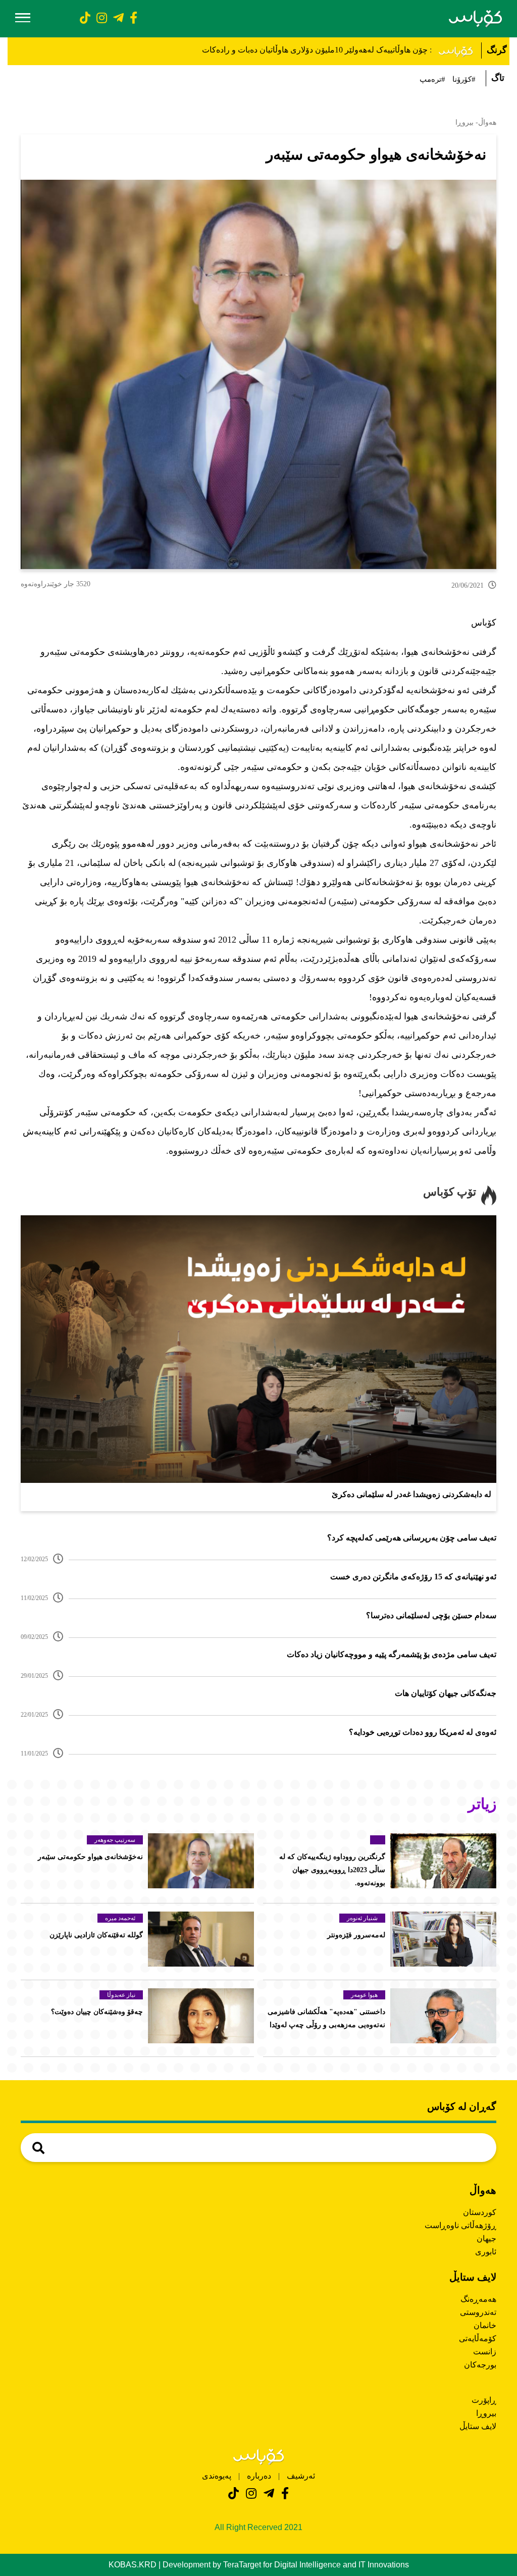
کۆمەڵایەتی (478, 2338)
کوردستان (480, 2212)
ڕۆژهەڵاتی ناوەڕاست (460, 2225)
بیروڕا (486, 2413)
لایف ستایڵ (478, 2426)
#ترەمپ (432, 79)
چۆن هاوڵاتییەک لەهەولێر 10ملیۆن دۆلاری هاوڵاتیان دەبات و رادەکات (315, 50)
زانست (485, 2352)
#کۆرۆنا (464, 79)
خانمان (485, 2325)
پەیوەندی (217, 2476)
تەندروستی (478, 2312)
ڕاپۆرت (484, 2400)
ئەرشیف (300, 2476)
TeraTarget (242, 2565)
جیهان (486, 2238)
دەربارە (259, 2476)
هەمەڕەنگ (478, 2299)
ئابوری (486, 2252)
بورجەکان (480, 2365)
